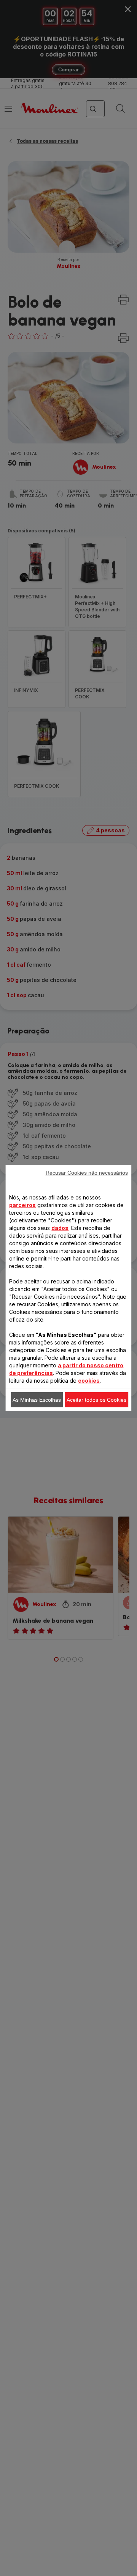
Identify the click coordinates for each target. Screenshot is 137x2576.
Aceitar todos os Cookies (96, 1400)
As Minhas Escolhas (37, 1400)
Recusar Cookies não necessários (87, 1173)
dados (60, 1228)
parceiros (22, 1205)
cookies (89, 1381)
